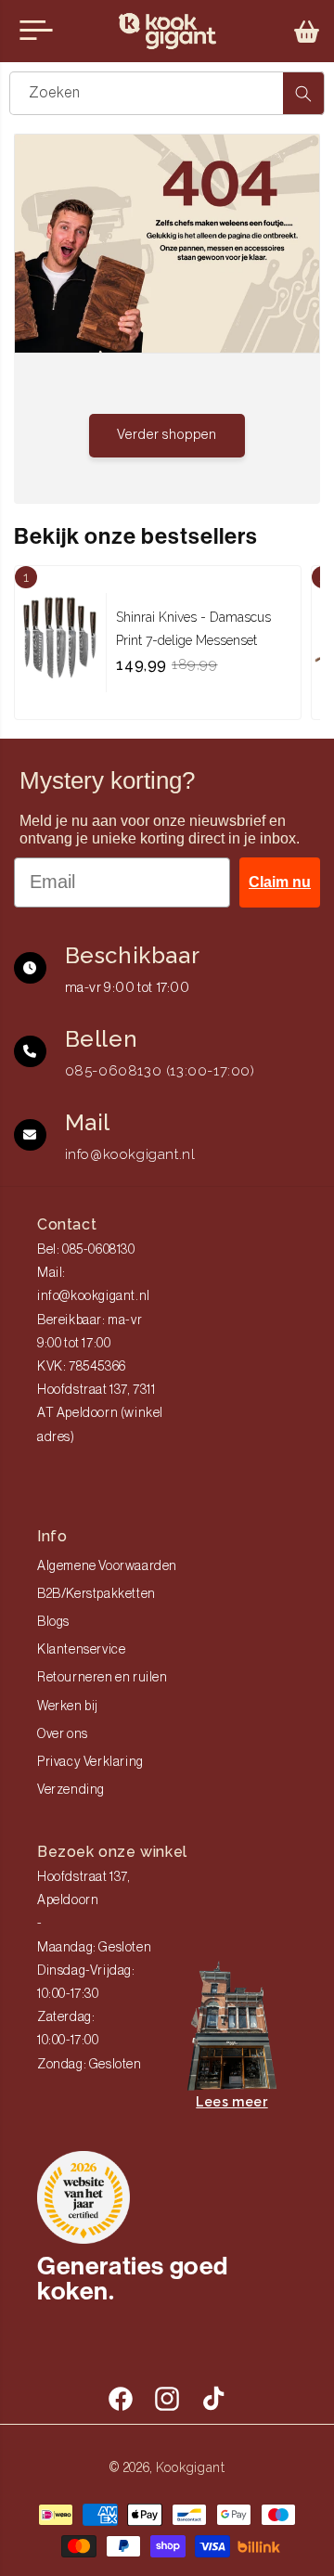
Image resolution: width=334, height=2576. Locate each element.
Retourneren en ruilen (103, 1678)
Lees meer (231, 2102)
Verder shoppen (167, 435)
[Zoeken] (303, 93)
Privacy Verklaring (90, 1762)
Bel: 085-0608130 (86, 1250)
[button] (307, 32)
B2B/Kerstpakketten (96, 1594)
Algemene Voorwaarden (107, 1566)
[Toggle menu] (36, 31)
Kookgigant (191, 2467)
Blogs (53, 1622)
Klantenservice (81, 1650)
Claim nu (280, 882)
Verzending (71, 1790)
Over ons (63, 1734)
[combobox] (167, 93)
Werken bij (68, 1707)
